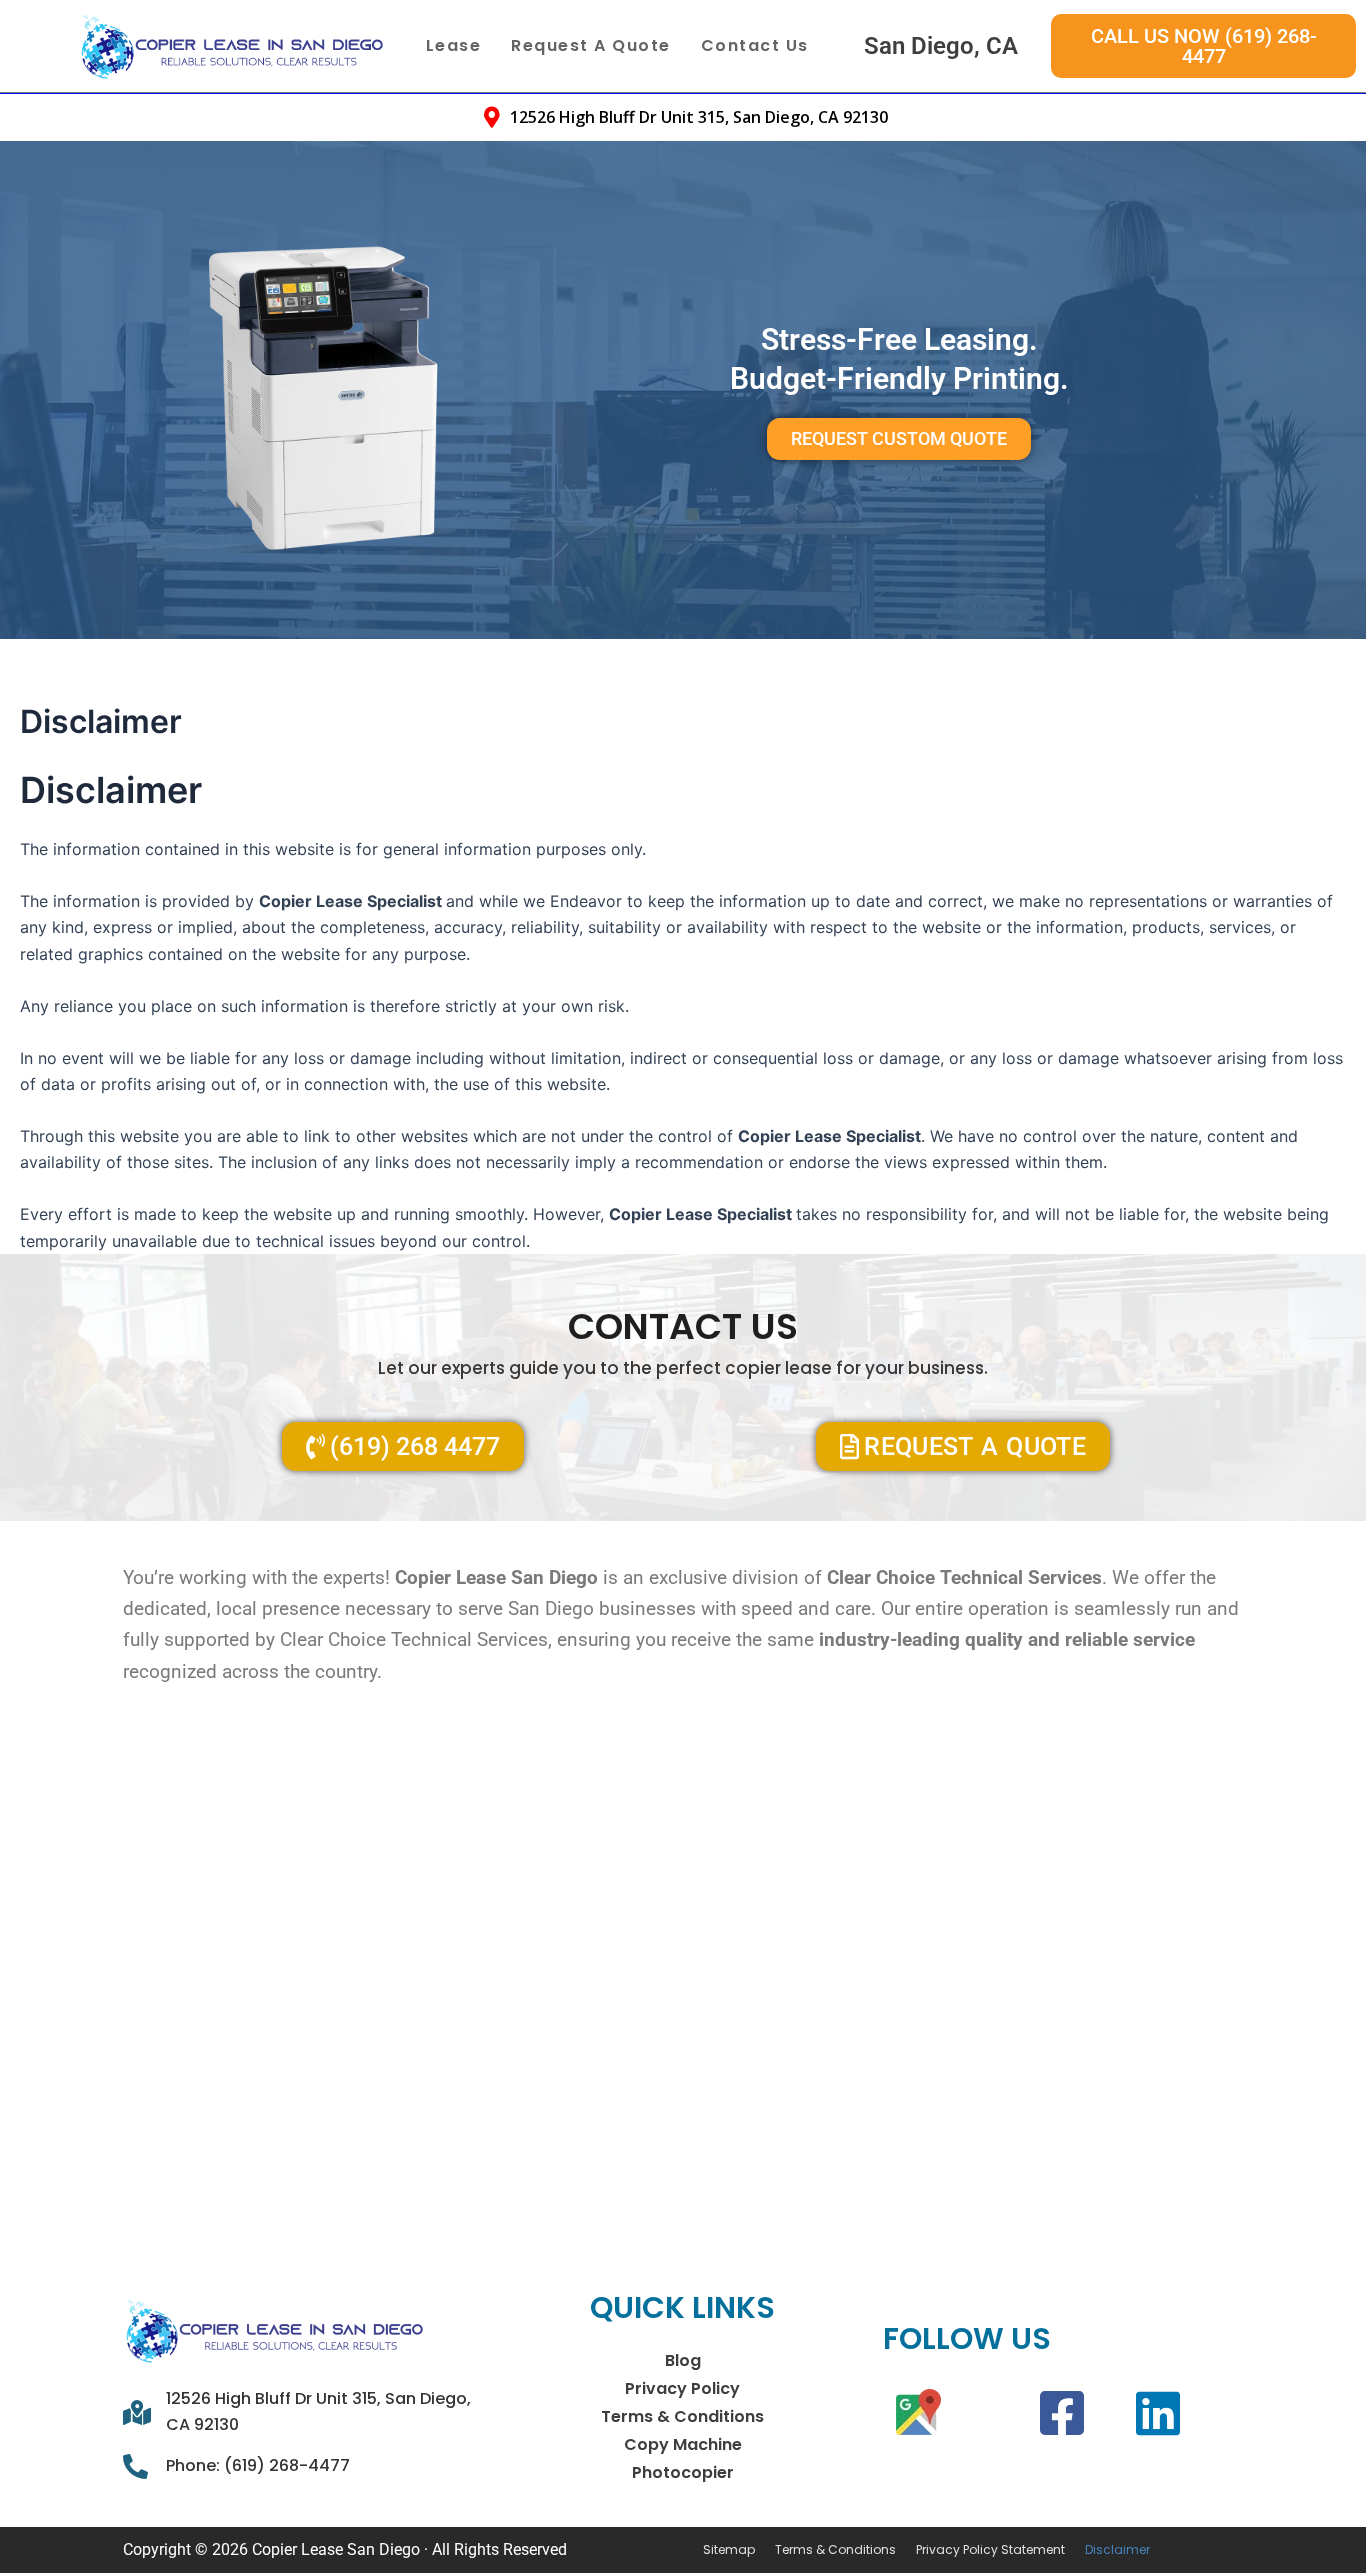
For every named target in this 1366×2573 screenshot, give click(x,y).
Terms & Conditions (682, 2416)
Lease (454, 45)
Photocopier (683, 2472)
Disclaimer (1117, 2550)
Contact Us (755, 45)
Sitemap (729, 2550)
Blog (683, 2360)
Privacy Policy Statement (990, 2550)
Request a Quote (591, 45)
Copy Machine (683, 2444)
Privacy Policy (682, 2388)
